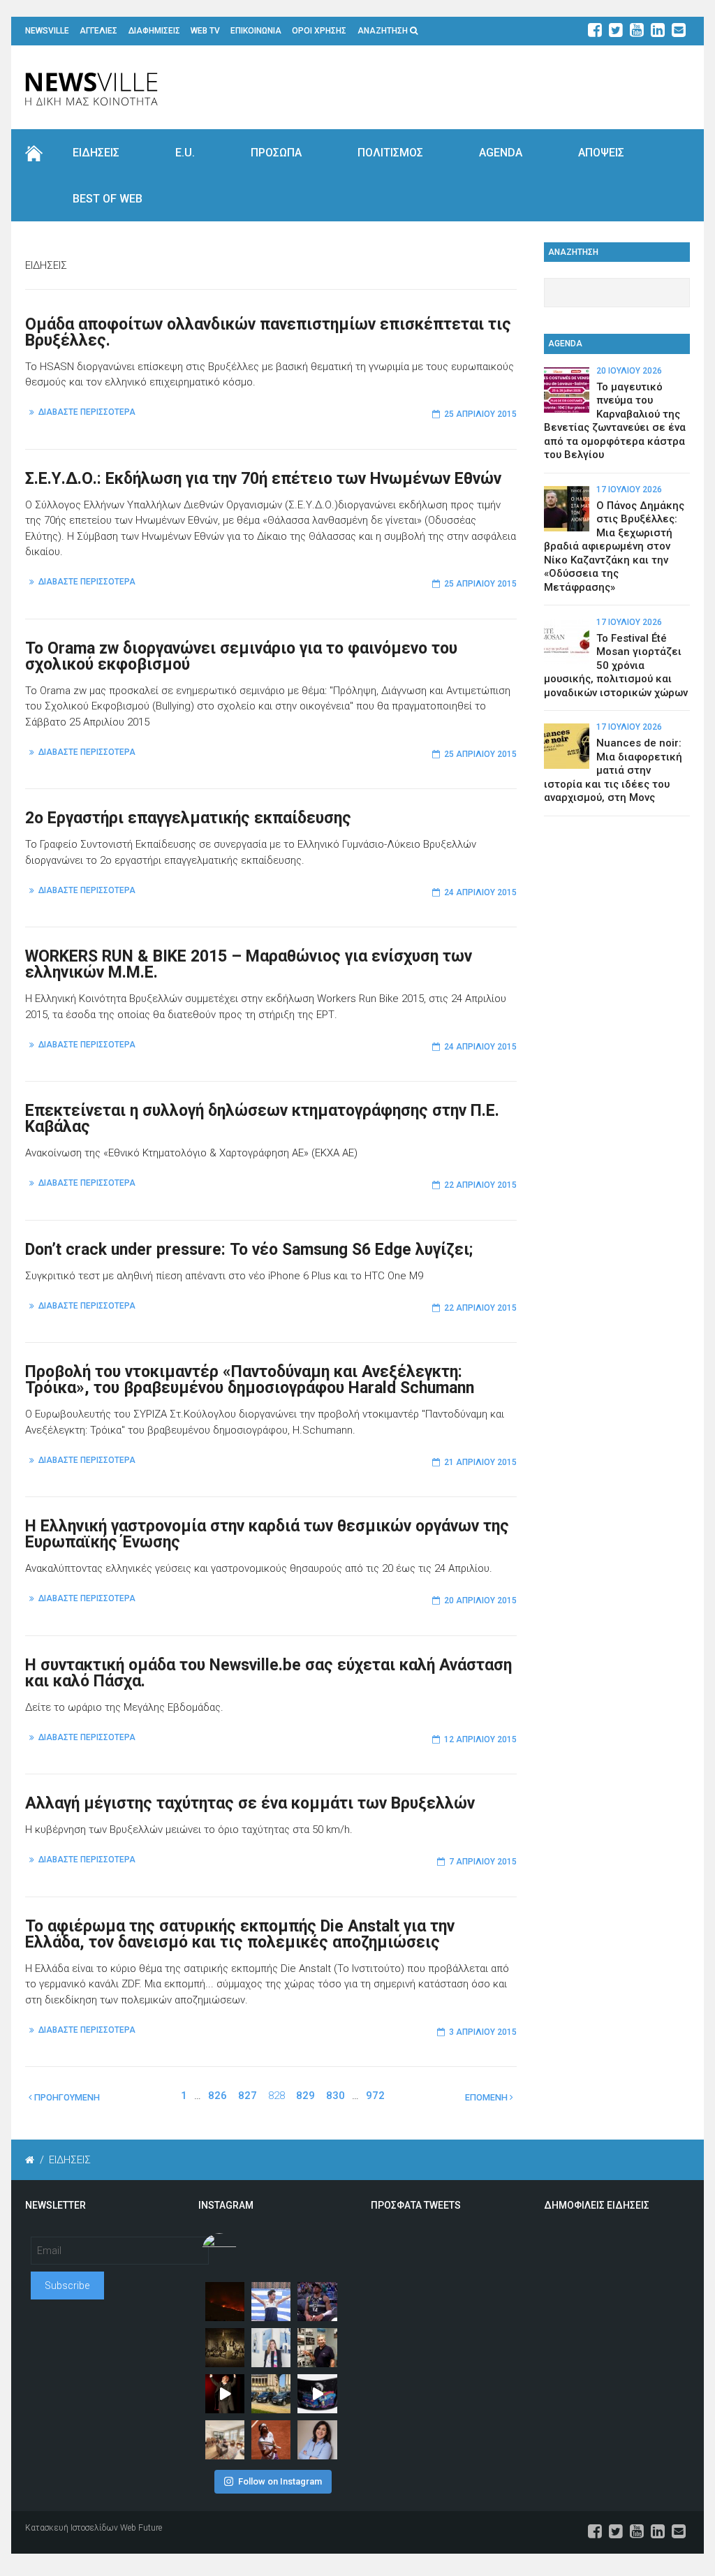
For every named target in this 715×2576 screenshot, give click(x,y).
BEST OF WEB (108, 199)
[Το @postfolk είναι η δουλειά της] (317, 2394)
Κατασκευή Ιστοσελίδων (72, 2528)
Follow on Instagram (280, 2481)
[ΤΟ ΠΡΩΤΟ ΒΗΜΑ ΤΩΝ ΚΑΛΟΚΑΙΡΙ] (271, 2394)
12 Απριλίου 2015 (480, 1739)
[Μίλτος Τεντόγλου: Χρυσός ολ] (271, 2302)
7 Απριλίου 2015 (483, 1862)
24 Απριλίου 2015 (480, 892)
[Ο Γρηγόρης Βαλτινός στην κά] (225, 2394)
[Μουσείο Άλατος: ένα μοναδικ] (317, 2348)
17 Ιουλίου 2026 (629, 490)
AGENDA (501, 153)
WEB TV (205, 31)
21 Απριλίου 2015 (480, 1462)
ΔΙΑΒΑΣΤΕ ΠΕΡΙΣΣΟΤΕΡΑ (87, 412)
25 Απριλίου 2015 (480, 414)
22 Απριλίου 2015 (480, 1185)
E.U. (185, 153)
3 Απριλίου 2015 (483, 2032)
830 (336, 2096)
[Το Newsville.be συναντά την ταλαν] (271, 2348)
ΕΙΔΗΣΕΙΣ (96, 153)
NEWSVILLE (47, 31)
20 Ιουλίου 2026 (629, 371)
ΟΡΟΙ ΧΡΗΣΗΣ (319, 31)
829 (305, 2096)
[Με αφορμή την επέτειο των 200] (225, 2348)
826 (218, 2096)
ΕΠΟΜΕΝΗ (487, 2097)
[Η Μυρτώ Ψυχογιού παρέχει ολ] (317, 2440)
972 (375, 2096)
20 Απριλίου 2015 (480, 1600)
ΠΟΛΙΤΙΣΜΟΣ (390, 153)
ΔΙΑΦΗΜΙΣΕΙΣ (154, 31)
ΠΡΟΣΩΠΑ (276, 153)
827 (248, 2096)
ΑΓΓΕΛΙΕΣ (98, 31)
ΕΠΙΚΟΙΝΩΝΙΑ (256, 31)
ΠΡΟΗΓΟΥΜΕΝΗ (66, 2097)
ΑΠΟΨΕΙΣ (601, 153)
